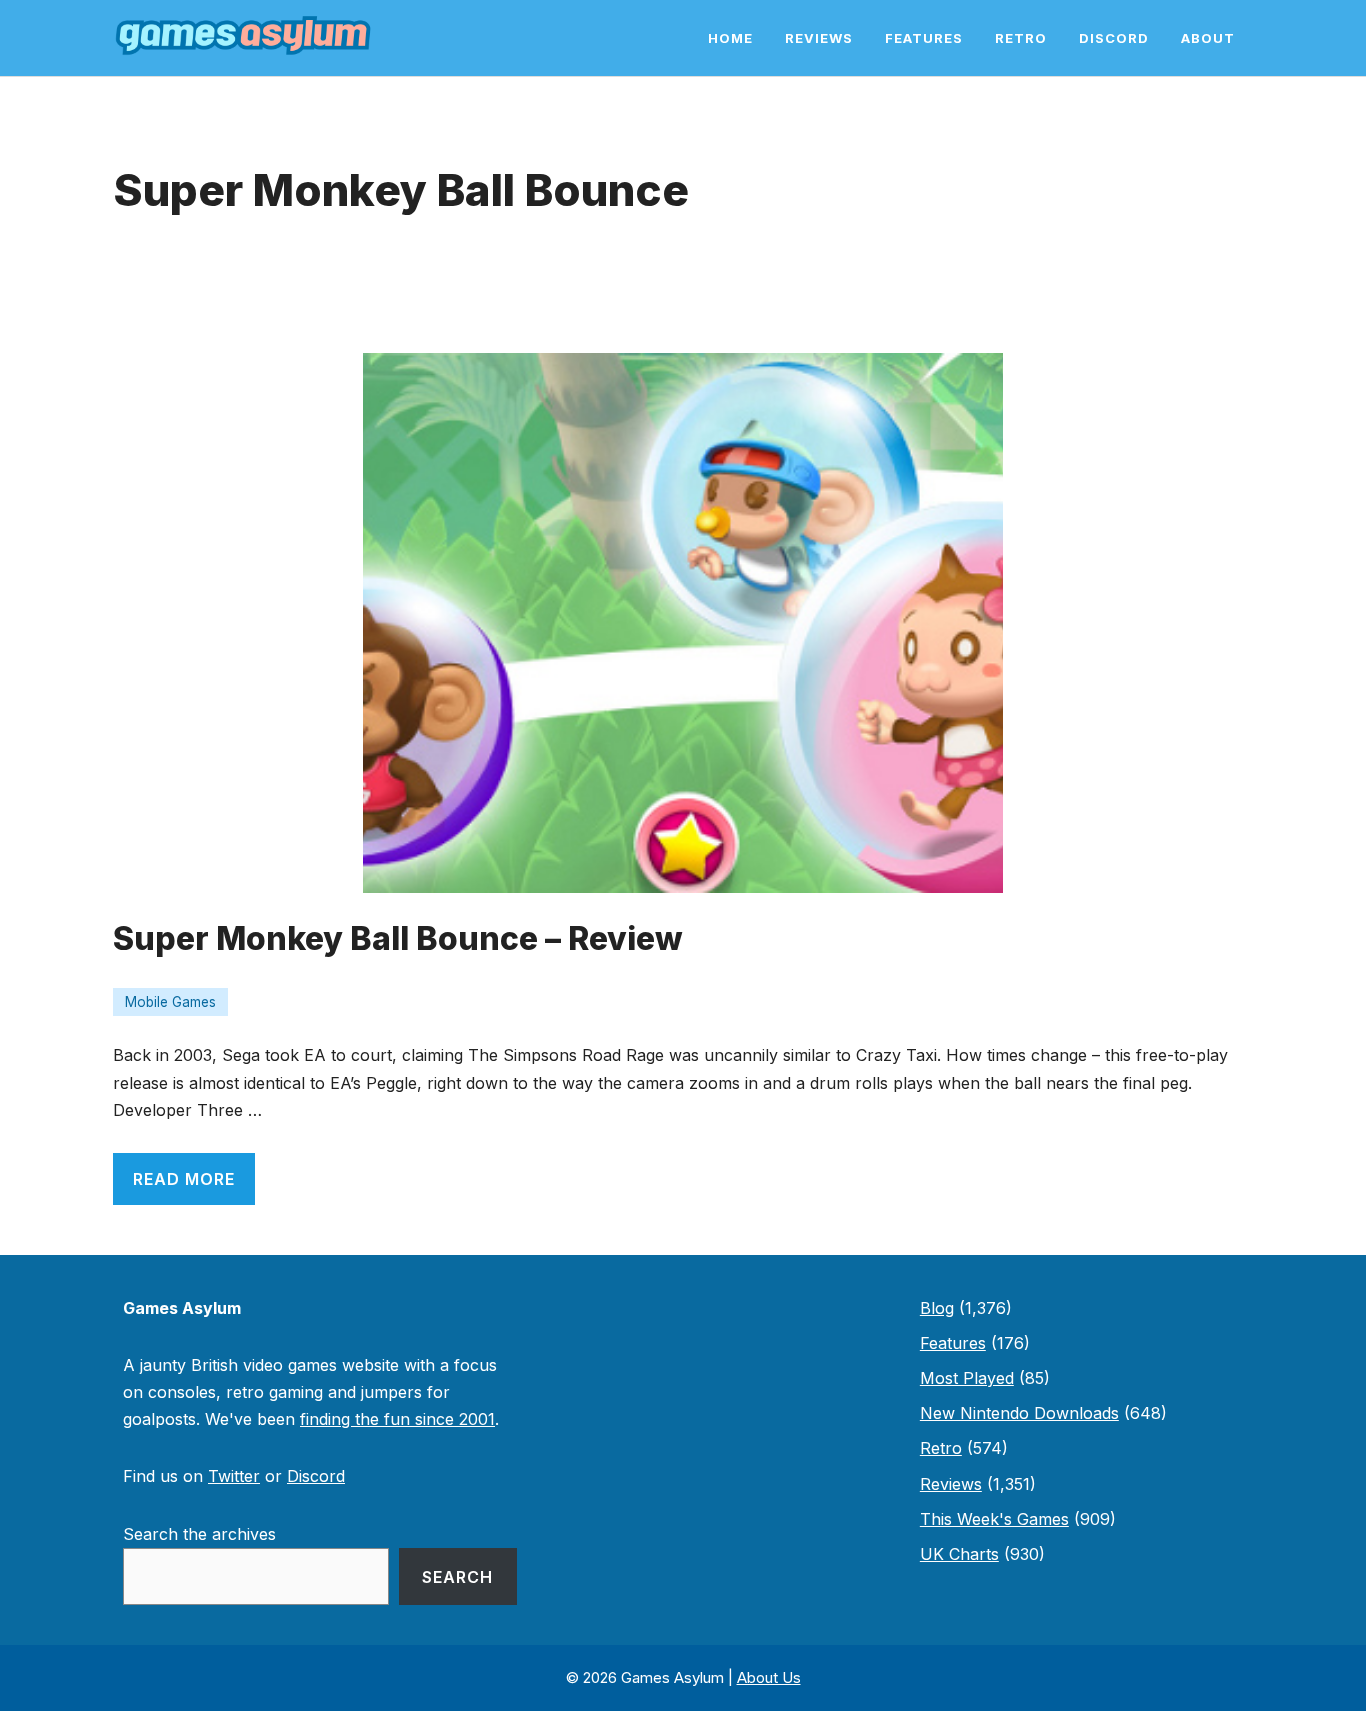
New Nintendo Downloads (1019, 1413)
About (1208, 38)
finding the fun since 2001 (397, 1419)
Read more (184, 1179)
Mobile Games (170, 1002)
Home (730, 38)
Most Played (967, 1378)
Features (924, 38)
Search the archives (199, 1534)
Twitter (234, 1476)
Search (457, 1577)
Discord (1114, 38)
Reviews (819, 38)
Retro (1021, 38)
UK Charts (959, 1554)
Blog (937, 1308)
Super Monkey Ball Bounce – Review (398, 938)
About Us (769, 1677)
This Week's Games (994, 1519)
